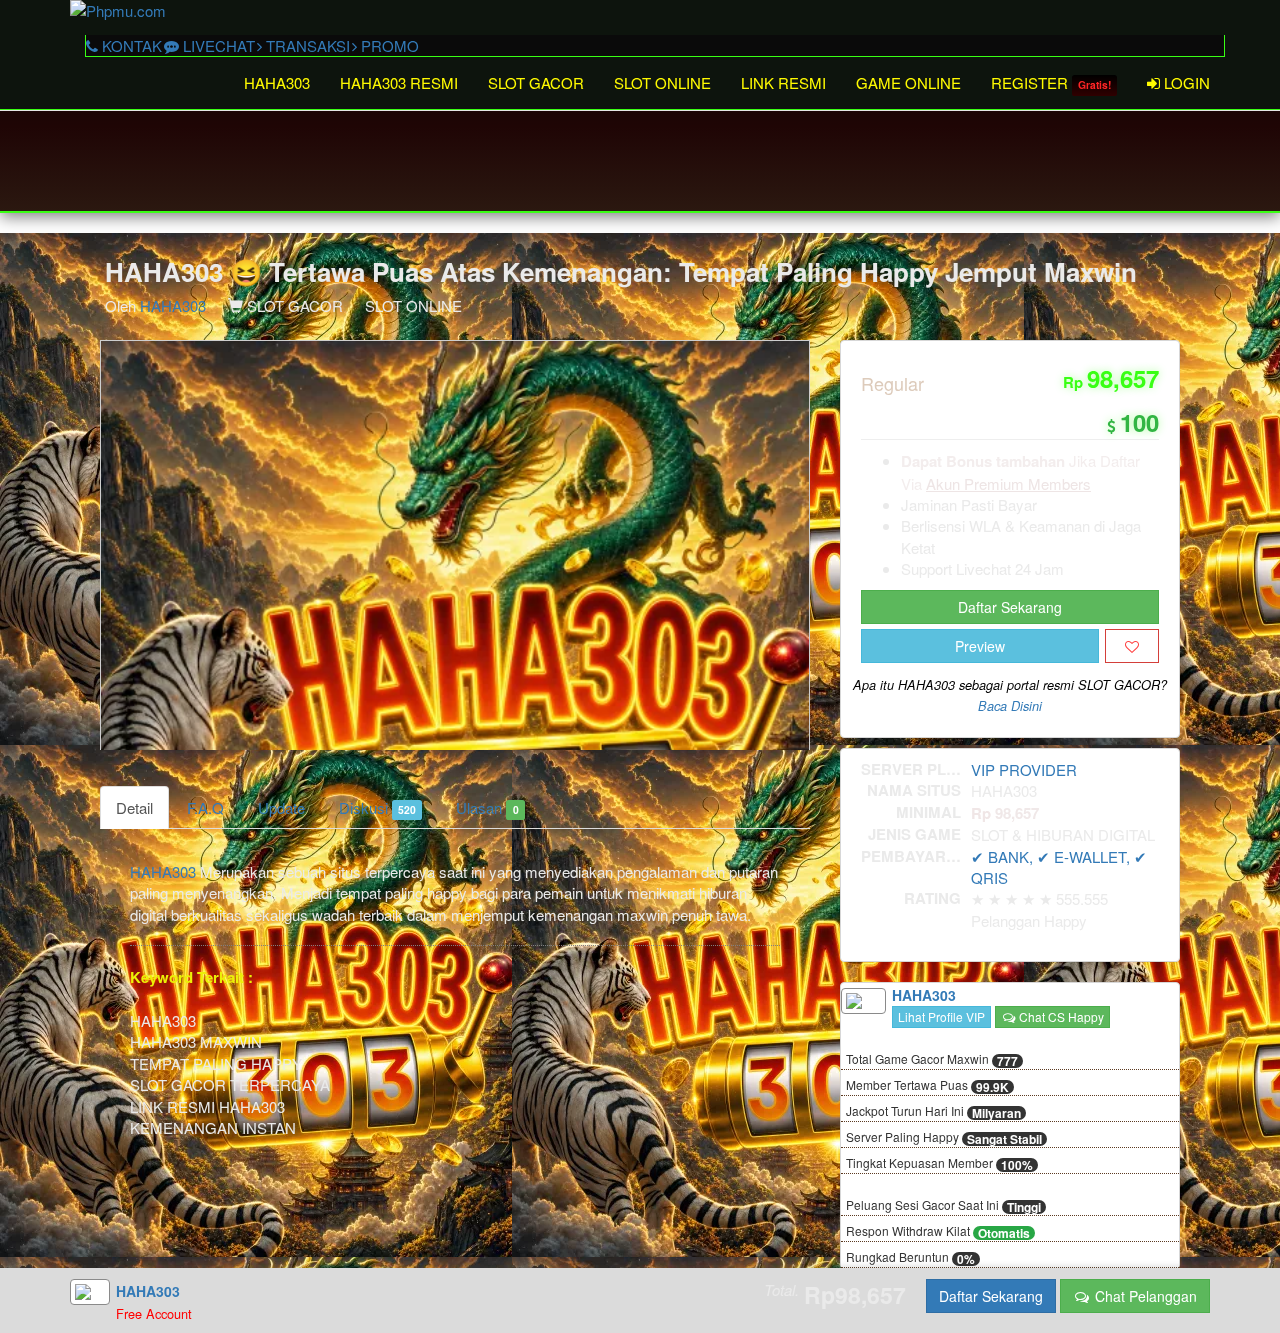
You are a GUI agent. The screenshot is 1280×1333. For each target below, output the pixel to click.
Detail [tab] (134, 807)
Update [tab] (281, 807)
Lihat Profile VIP (941, 1016)
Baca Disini (1010, 706)
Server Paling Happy (944, 1138)
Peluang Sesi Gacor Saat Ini (943, 1206)
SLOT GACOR (536, 82)
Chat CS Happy (1060, 1016)
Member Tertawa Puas (927, 1086)
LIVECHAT (217, 45)
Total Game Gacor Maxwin (932, 1060)
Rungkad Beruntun (910, 1258)
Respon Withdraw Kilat (938, 1232)
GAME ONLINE (908, 82)
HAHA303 (277, 82)
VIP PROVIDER (1024, 769)
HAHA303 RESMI (399, 82)
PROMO (388, 45)
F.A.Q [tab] (205, 807)
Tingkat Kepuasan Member (939, 1164)
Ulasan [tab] (487, 807)
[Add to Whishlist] (1132, 646)
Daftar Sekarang (1010, 607)
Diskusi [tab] (377, 807)
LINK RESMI (783, 82)
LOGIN (1185, 82)
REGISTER (1051, 82)
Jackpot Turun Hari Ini (933, 1112)
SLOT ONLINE (662, 82)
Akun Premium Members (1008, 483)
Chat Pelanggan (1144, 1296)
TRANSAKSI (306, 45)
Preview (980, 646)
